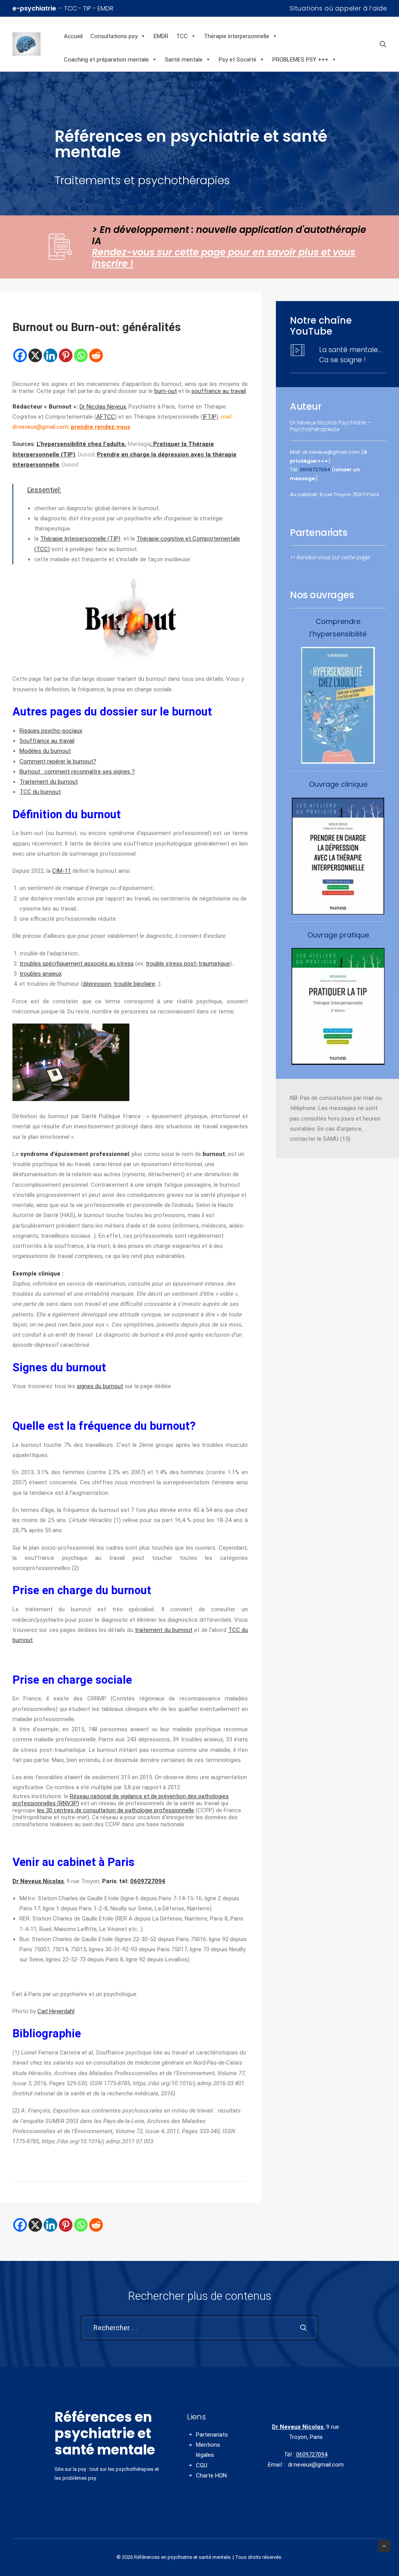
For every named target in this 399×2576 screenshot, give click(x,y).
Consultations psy (114, 36)
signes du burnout (100, 1386)
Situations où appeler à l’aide (338, 8)
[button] (383, 44)
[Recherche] (199, 2328)
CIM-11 (62, 871)
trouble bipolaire (134, 984)
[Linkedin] (50, 355)
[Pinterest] (66, 355)
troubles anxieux (41, 974)
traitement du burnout (164, 1630)
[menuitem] (338, 8)
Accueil (73, 36)
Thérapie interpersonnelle (237, 36)
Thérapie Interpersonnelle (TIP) (80, 539)
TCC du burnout (40, 792)
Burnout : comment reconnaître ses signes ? (77, 772)
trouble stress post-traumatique (188, 964)
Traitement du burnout (49, 782)
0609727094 (148, 1881)
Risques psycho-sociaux (51, 731)
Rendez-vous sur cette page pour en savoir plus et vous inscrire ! (224, 258)
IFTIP (209, 417)
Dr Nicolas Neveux (103, 407)
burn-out (166, 391)
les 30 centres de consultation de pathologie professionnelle (116, 1810)
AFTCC (106, 417)
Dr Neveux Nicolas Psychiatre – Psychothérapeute (330, 426)
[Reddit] (96, 355)
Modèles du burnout (45, 751)
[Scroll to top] (384, 2546)
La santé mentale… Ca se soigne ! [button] (350, 355)
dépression (97, 984)
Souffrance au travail (47, 741)
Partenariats (212, 2435)
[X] (35, 355)
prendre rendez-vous (101, 427)
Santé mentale (184, 60)
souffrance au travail (219, 391)
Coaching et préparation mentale (106, 60)
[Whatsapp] (81, 355)
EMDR (161, 36)
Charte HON (211, 2476)
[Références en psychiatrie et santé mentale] (36, 44)
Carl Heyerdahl (56, 2011)
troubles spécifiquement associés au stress (77, 964)
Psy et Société (237, 60)
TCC (182, 36)
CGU (202, 2465)
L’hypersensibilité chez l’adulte (81, 444)
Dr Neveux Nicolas (298, 2427)
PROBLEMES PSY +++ (300, 60)
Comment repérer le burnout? (58, 761)
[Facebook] (20, 355)
